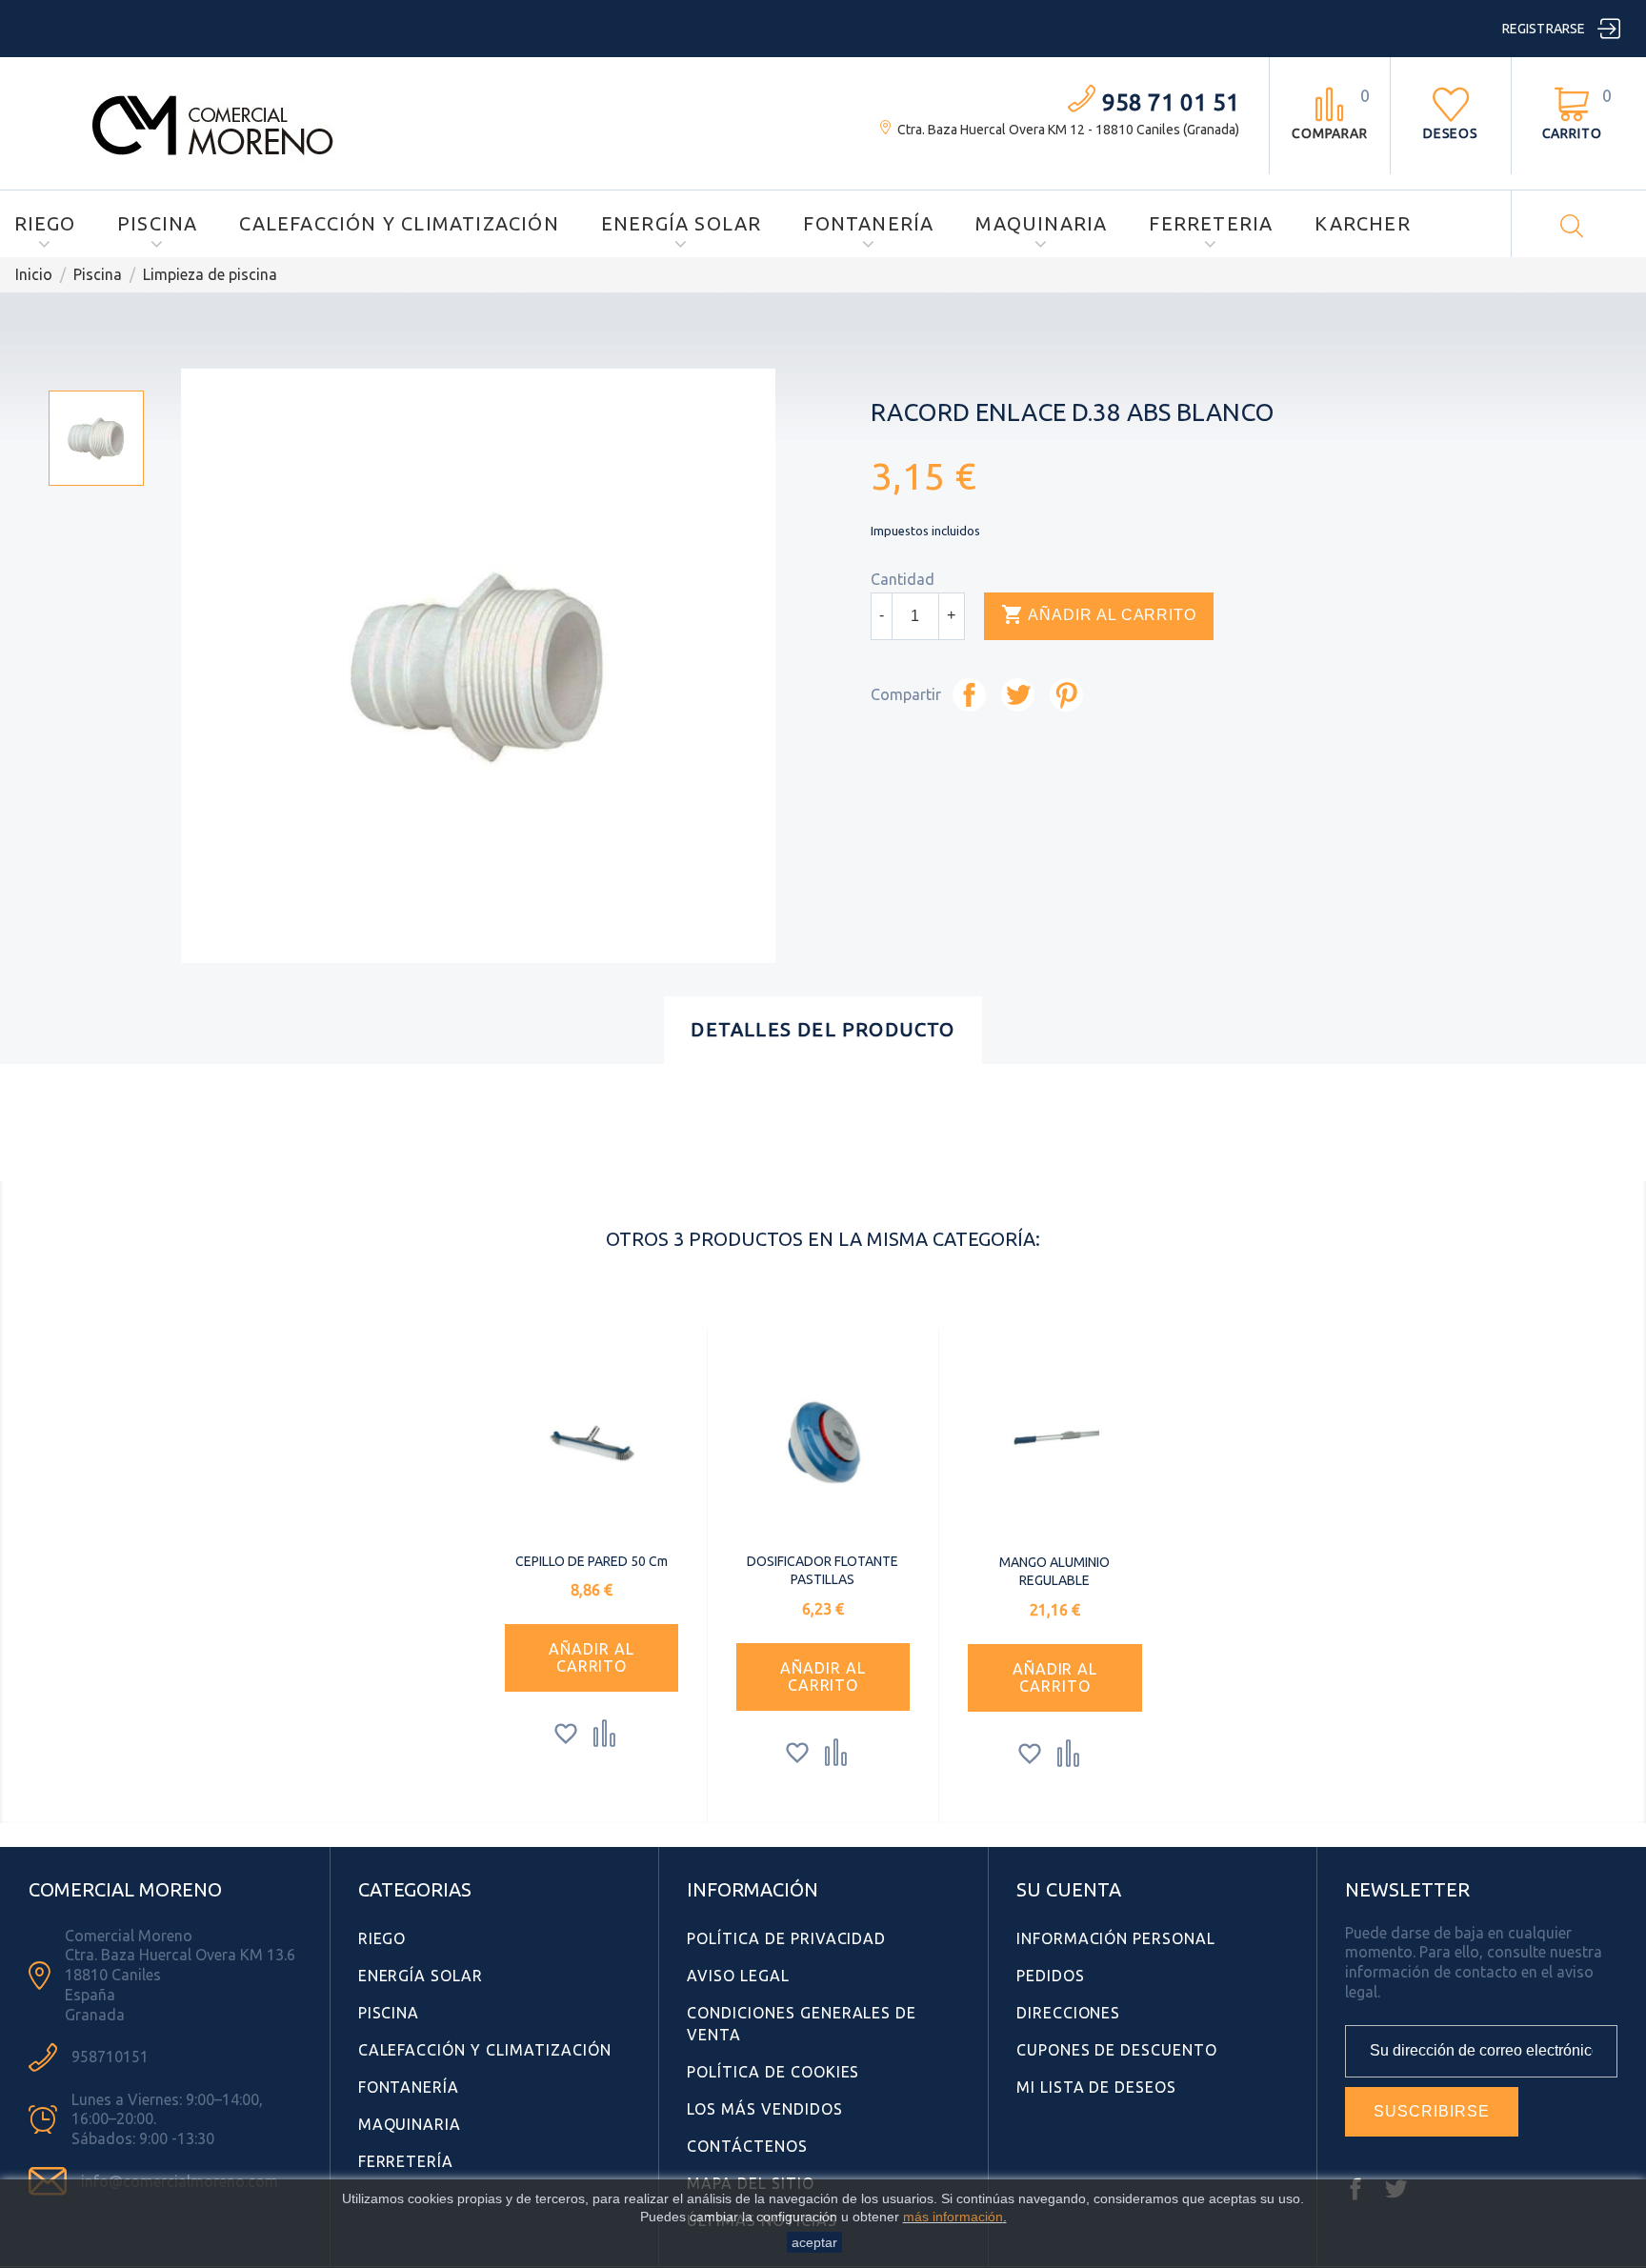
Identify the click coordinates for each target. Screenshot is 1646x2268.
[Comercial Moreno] (213, 122)
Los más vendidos (764, 2109)
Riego (45, 223)
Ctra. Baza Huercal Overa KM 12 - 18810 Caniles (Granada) (1068, 130)
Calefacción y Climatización (399, 223)
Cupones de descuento (1117, 2050)
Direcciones (1069, 2013)
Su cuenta (1069, 1889)
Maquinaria (1041, 223)
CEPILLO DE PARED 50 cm (592, 1561)
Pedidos (1051, 1976)
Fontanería (868, 223)
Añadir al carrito (1099, 614)
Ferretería (406, 2161)
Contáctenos (747, 2146)
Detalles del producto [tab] (823, 1029)
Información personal (1116, 1938)
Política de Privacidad (786, 1938)
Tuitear (1018, 695)
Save (1066, 695)
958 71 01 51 (1171, 102)
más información (953, 2217)
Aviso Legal (738, 1976)
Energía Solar (682, 223)
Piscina (157, 223)
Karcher (1362, 223)
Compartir (969, 695)
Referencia (386, 1156)
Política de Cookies (773, 2072)
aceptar (814, 2242)
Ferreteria (1211, 223)
